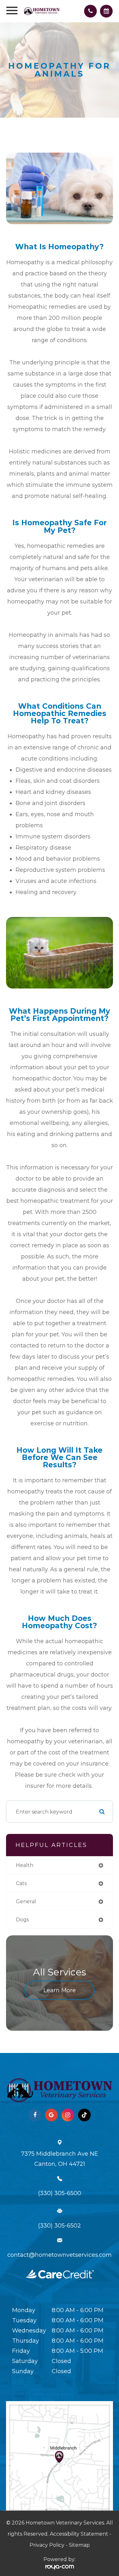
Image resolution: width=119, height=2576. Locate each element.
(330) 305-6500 (60, 2193)
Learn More (60, 1990)
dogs (22, 1920)
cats (21, 1883)
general (26, 1901)
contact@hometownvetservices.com (60, 2255)
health (25, 1865)
